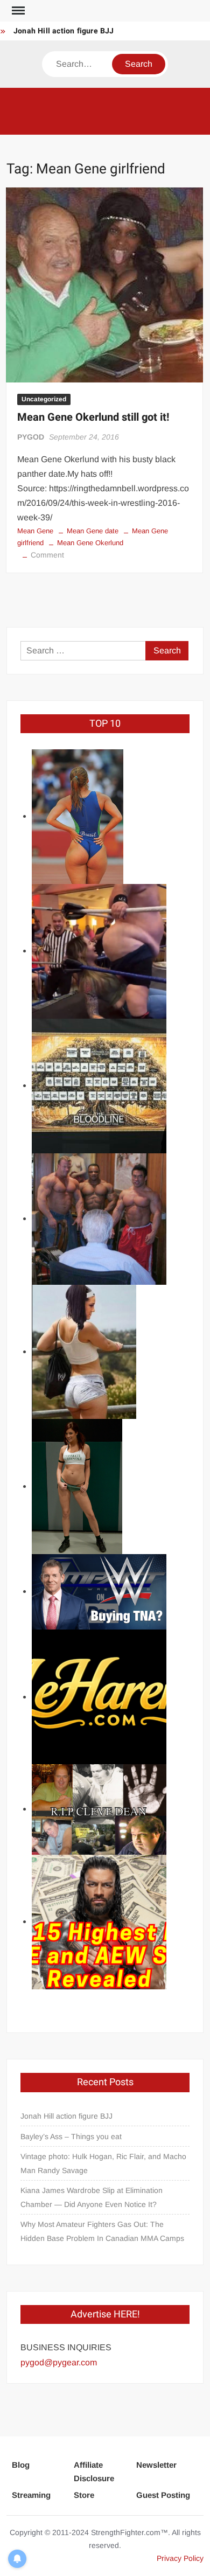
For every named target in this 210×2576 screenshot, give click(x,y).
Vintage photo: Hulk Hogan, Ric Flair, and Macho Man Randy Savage (103, 2163)
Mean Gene (35, 531)
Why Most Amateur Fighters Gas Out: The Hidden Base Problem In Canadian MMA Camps (102, 2231)
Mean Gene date (93, 531)
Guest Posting (163, 2495)
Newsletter (156, 2465)
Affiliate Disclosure (94, 2472)
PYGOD (31, 437)
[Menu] (17, 11)
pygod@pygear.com (59, 2362)
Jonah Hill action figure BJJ (64, 31)
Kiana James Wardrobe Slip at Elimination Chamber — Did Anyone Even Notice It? (92, 2197)
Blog (21, 2465)
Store (84, 2495)
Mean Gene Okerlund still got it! (93, 417)
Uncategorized (44, 399)
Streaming (31, 2495)
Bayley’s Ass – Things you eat (71, 2136)
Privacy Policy (180, 2558)
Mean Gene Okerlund (90, 543)
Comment (47, 555)
